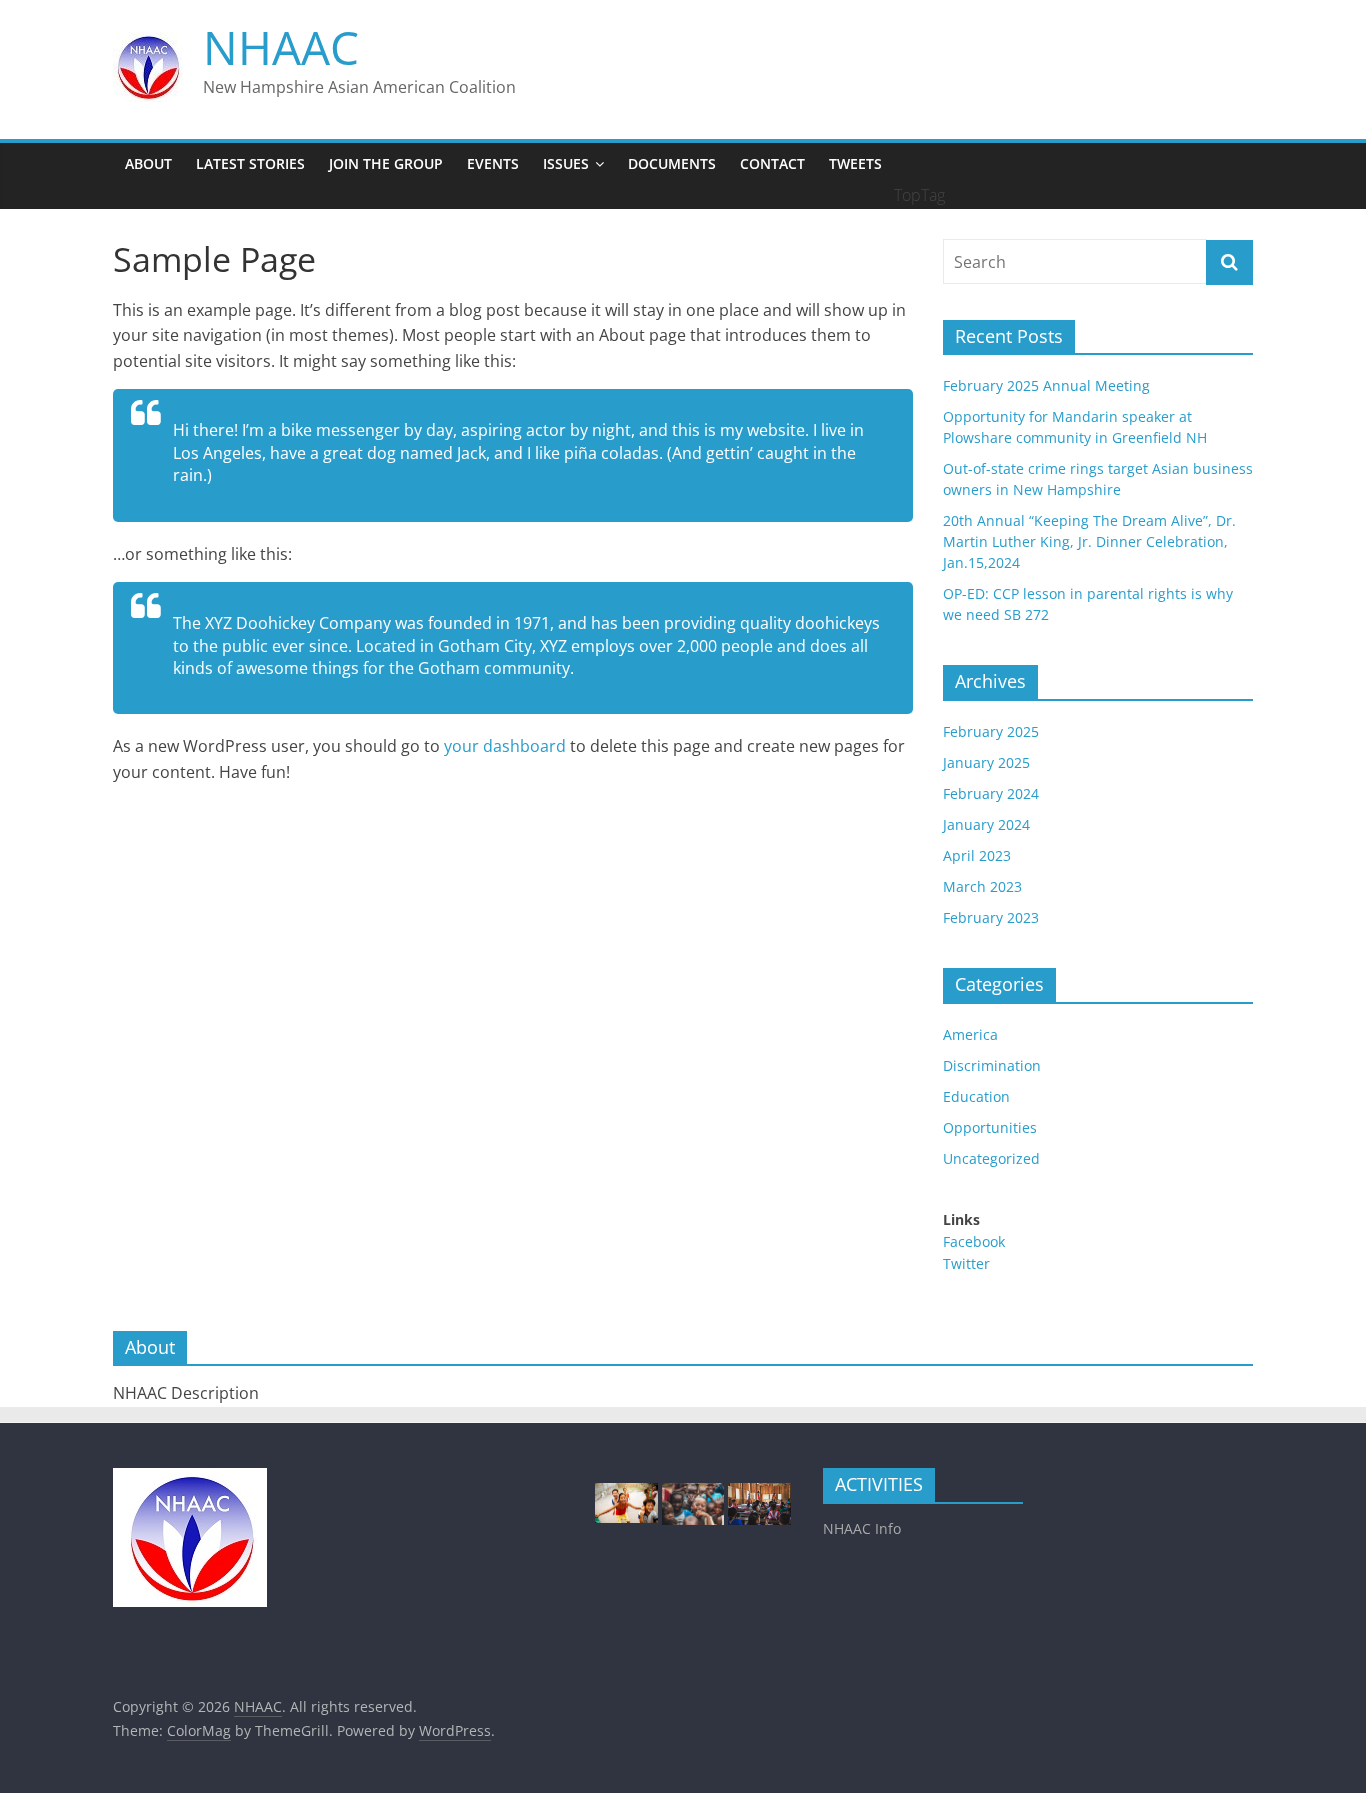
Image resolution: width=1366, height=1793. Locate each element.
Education (976, 1096)
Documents (672, 163)
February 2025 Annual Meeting (1046, 385)
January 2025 (986, 762)
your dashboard (505, 746)
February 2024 (991, 793)
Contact (772, 163)
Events (493, 163)
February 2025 (991, 731)
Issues (566, 163)
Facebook (974, 1241)
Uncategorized (991, 1158)
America (970, 1034)
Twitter (966, 1263)
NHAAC (281, 47)
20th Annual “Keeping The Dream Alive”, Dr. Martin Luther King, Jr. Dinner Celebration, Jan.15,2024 (1089, 541)
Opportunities (990, 1127)
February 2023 (991, 917)
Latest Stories (250, 163)
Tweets (855, 163)
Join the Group (386, 163)
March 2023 (982, 886)
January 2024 (986, 824)
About (148, 163)
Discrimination (992, 1065)
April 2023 (977, 855)
